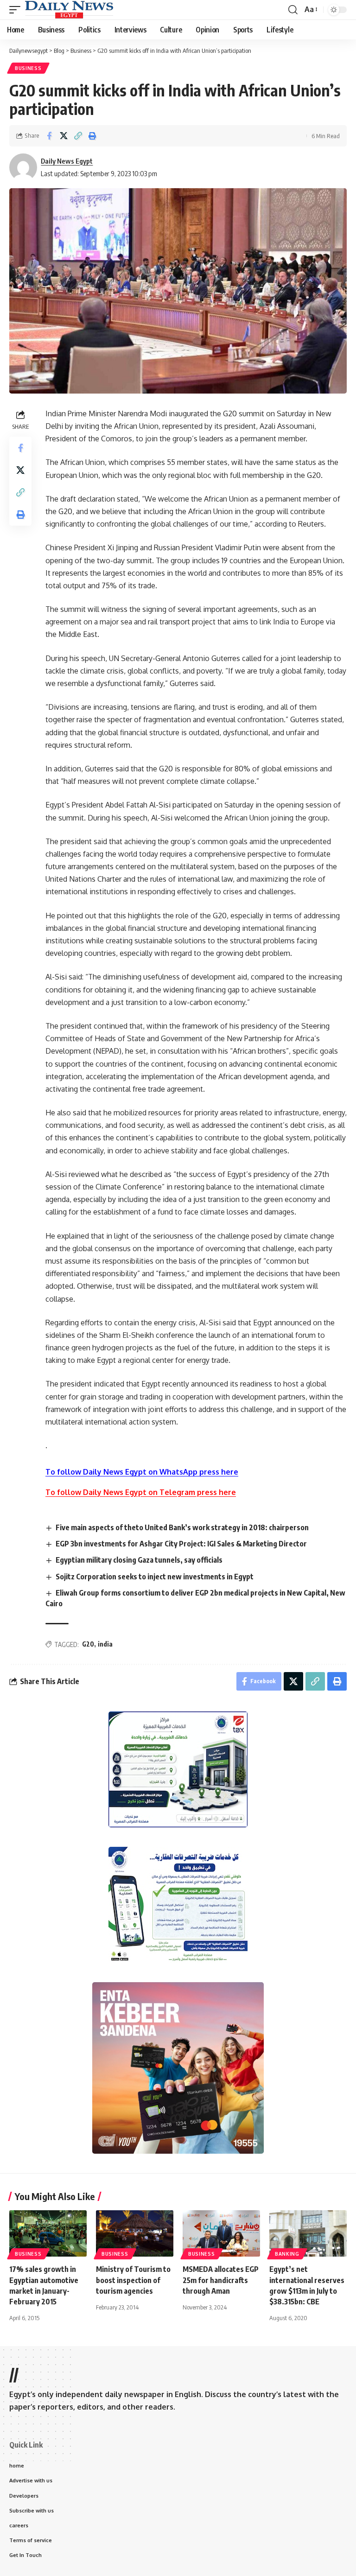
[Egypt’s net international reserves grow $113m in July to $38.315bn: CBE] (308, 2233)
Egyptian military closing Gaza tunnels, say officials (139, 1560)
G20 (88, 1644)
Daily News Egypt (67, 161)
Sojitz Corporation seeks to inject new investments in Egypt (155, 1577)
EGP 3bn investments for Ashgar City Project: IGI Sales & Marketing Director (181, 1544)
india (105, 1644)
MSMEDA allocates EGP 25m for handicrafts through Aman (221, 2280)
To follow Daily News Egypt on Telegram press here (141, 1492)
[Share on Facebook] (49, 136)
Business (28, 68)
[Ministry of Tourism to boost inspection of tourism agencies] (135, 2233)
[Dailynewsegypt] (69, 10)
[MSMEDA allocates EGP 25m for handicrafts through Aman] (221, 2233)
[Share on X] (64, 136)
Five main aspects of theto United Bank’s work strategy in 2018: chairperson (182, 1527)
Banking (287, 2254)
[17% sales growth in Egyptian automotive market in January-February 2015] (48, 2233)
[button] (17, 10)
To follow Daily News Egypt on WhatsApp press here (142, 1472)
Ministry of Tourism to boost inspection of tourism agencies (133, 2280)
